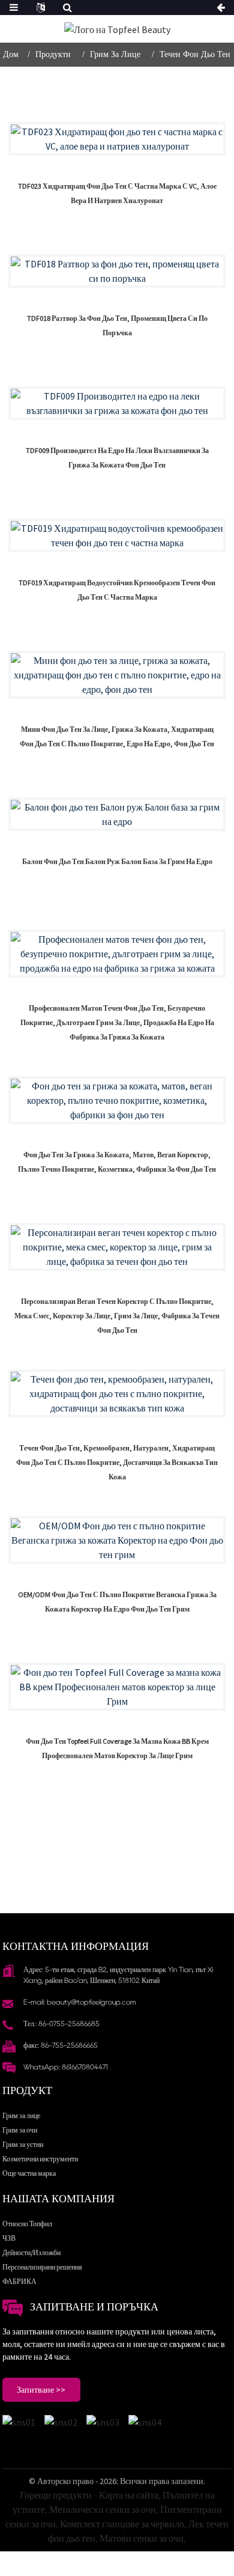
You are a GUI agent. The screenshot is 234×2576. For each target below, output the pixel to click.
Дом (11, 54)
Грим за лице (115, 54)
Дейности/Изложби (31, 2252)
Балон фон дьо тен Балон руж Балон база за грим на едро (117, 861)
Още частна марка (29, 2173)
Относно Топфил (27, 2224)
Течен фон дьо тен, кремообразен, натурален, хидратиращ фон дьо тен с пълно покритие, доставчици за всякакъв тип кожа (117, 1462)
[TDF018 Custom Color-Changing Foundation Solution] (117, 271)
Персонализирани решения (42, 2267)
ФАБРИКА (19, 2281)
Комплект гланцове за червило (122, 2524)
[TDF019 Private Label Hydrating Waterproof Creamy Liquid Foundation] (117, 535)
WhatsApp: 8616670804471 (66, 2067)
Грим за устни (23, 2144)
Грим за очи (20, 2130)
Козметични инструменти (40, 2159)
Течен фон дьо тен (195, 54)
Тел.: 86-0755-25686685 (61, 2023)
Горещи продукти (56, 2495)
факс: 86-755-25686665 (61, 2045)
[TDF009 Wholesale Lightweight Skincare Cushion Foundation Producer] (117, 403)
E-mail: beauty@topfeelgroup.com (80, 2002)
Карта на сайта (129, 2495)
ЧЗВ (9, 2238)
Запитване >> (41, 2390)
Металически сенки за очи (103, 2509)
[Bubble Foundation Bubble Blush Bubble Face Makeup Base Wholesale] (117, 814)
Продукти (53, 54)
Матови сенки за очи (142, 2538)
